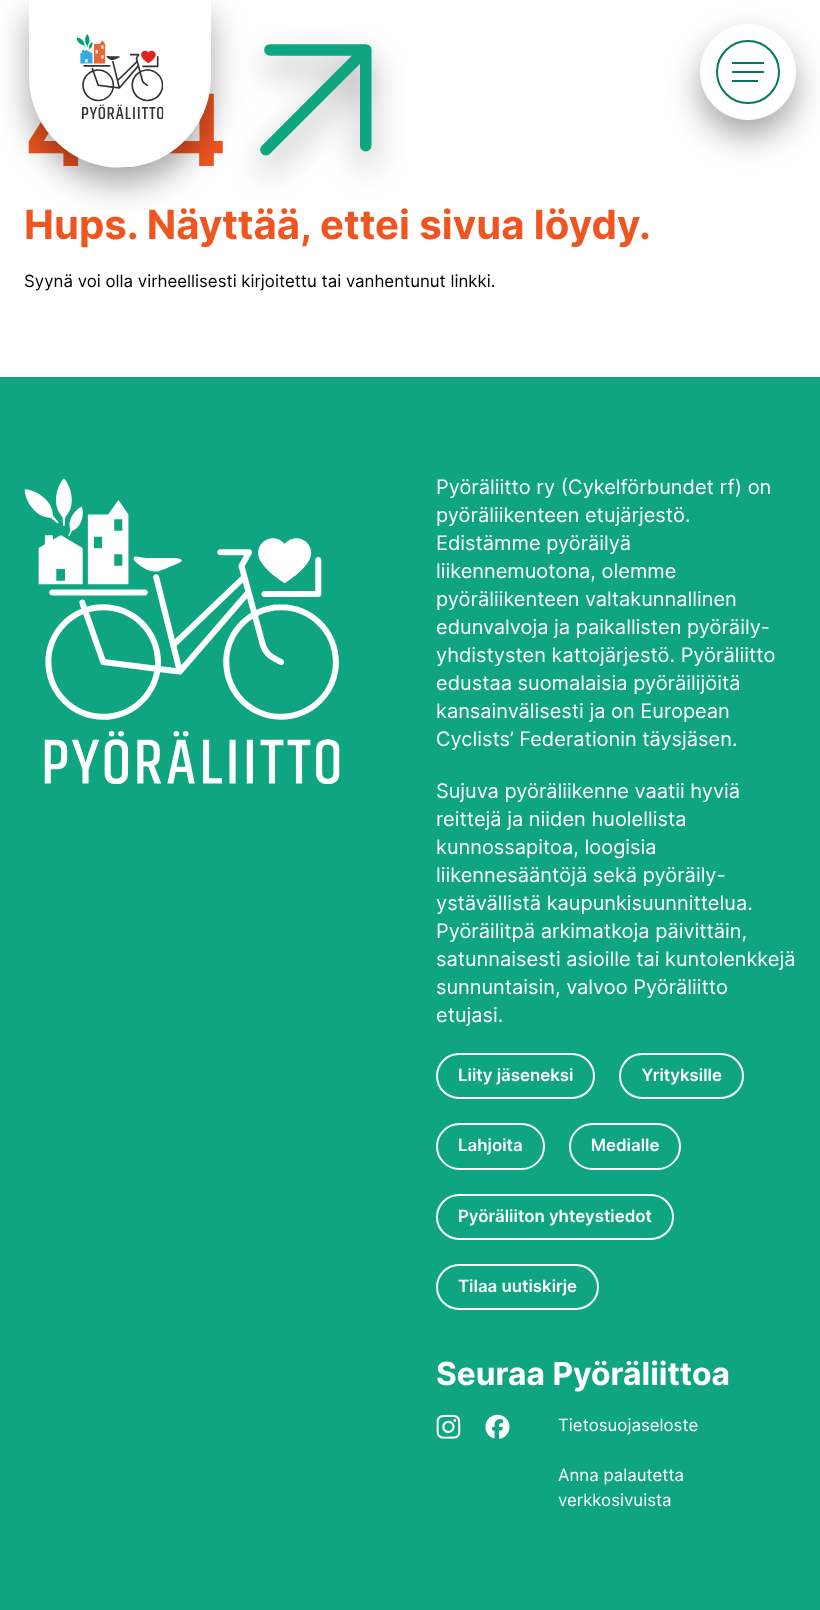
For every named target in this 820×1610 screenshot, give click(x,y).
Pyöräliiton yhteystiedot (555, 1217)
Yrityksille (681, 1076)
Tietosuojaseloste (628, 1426)
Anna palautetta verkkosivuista (621, 1488)
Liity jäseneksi (515, 1076)
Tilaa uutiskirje (517, 1287)
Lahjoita (490, 1146)
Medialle (625, 1146)
